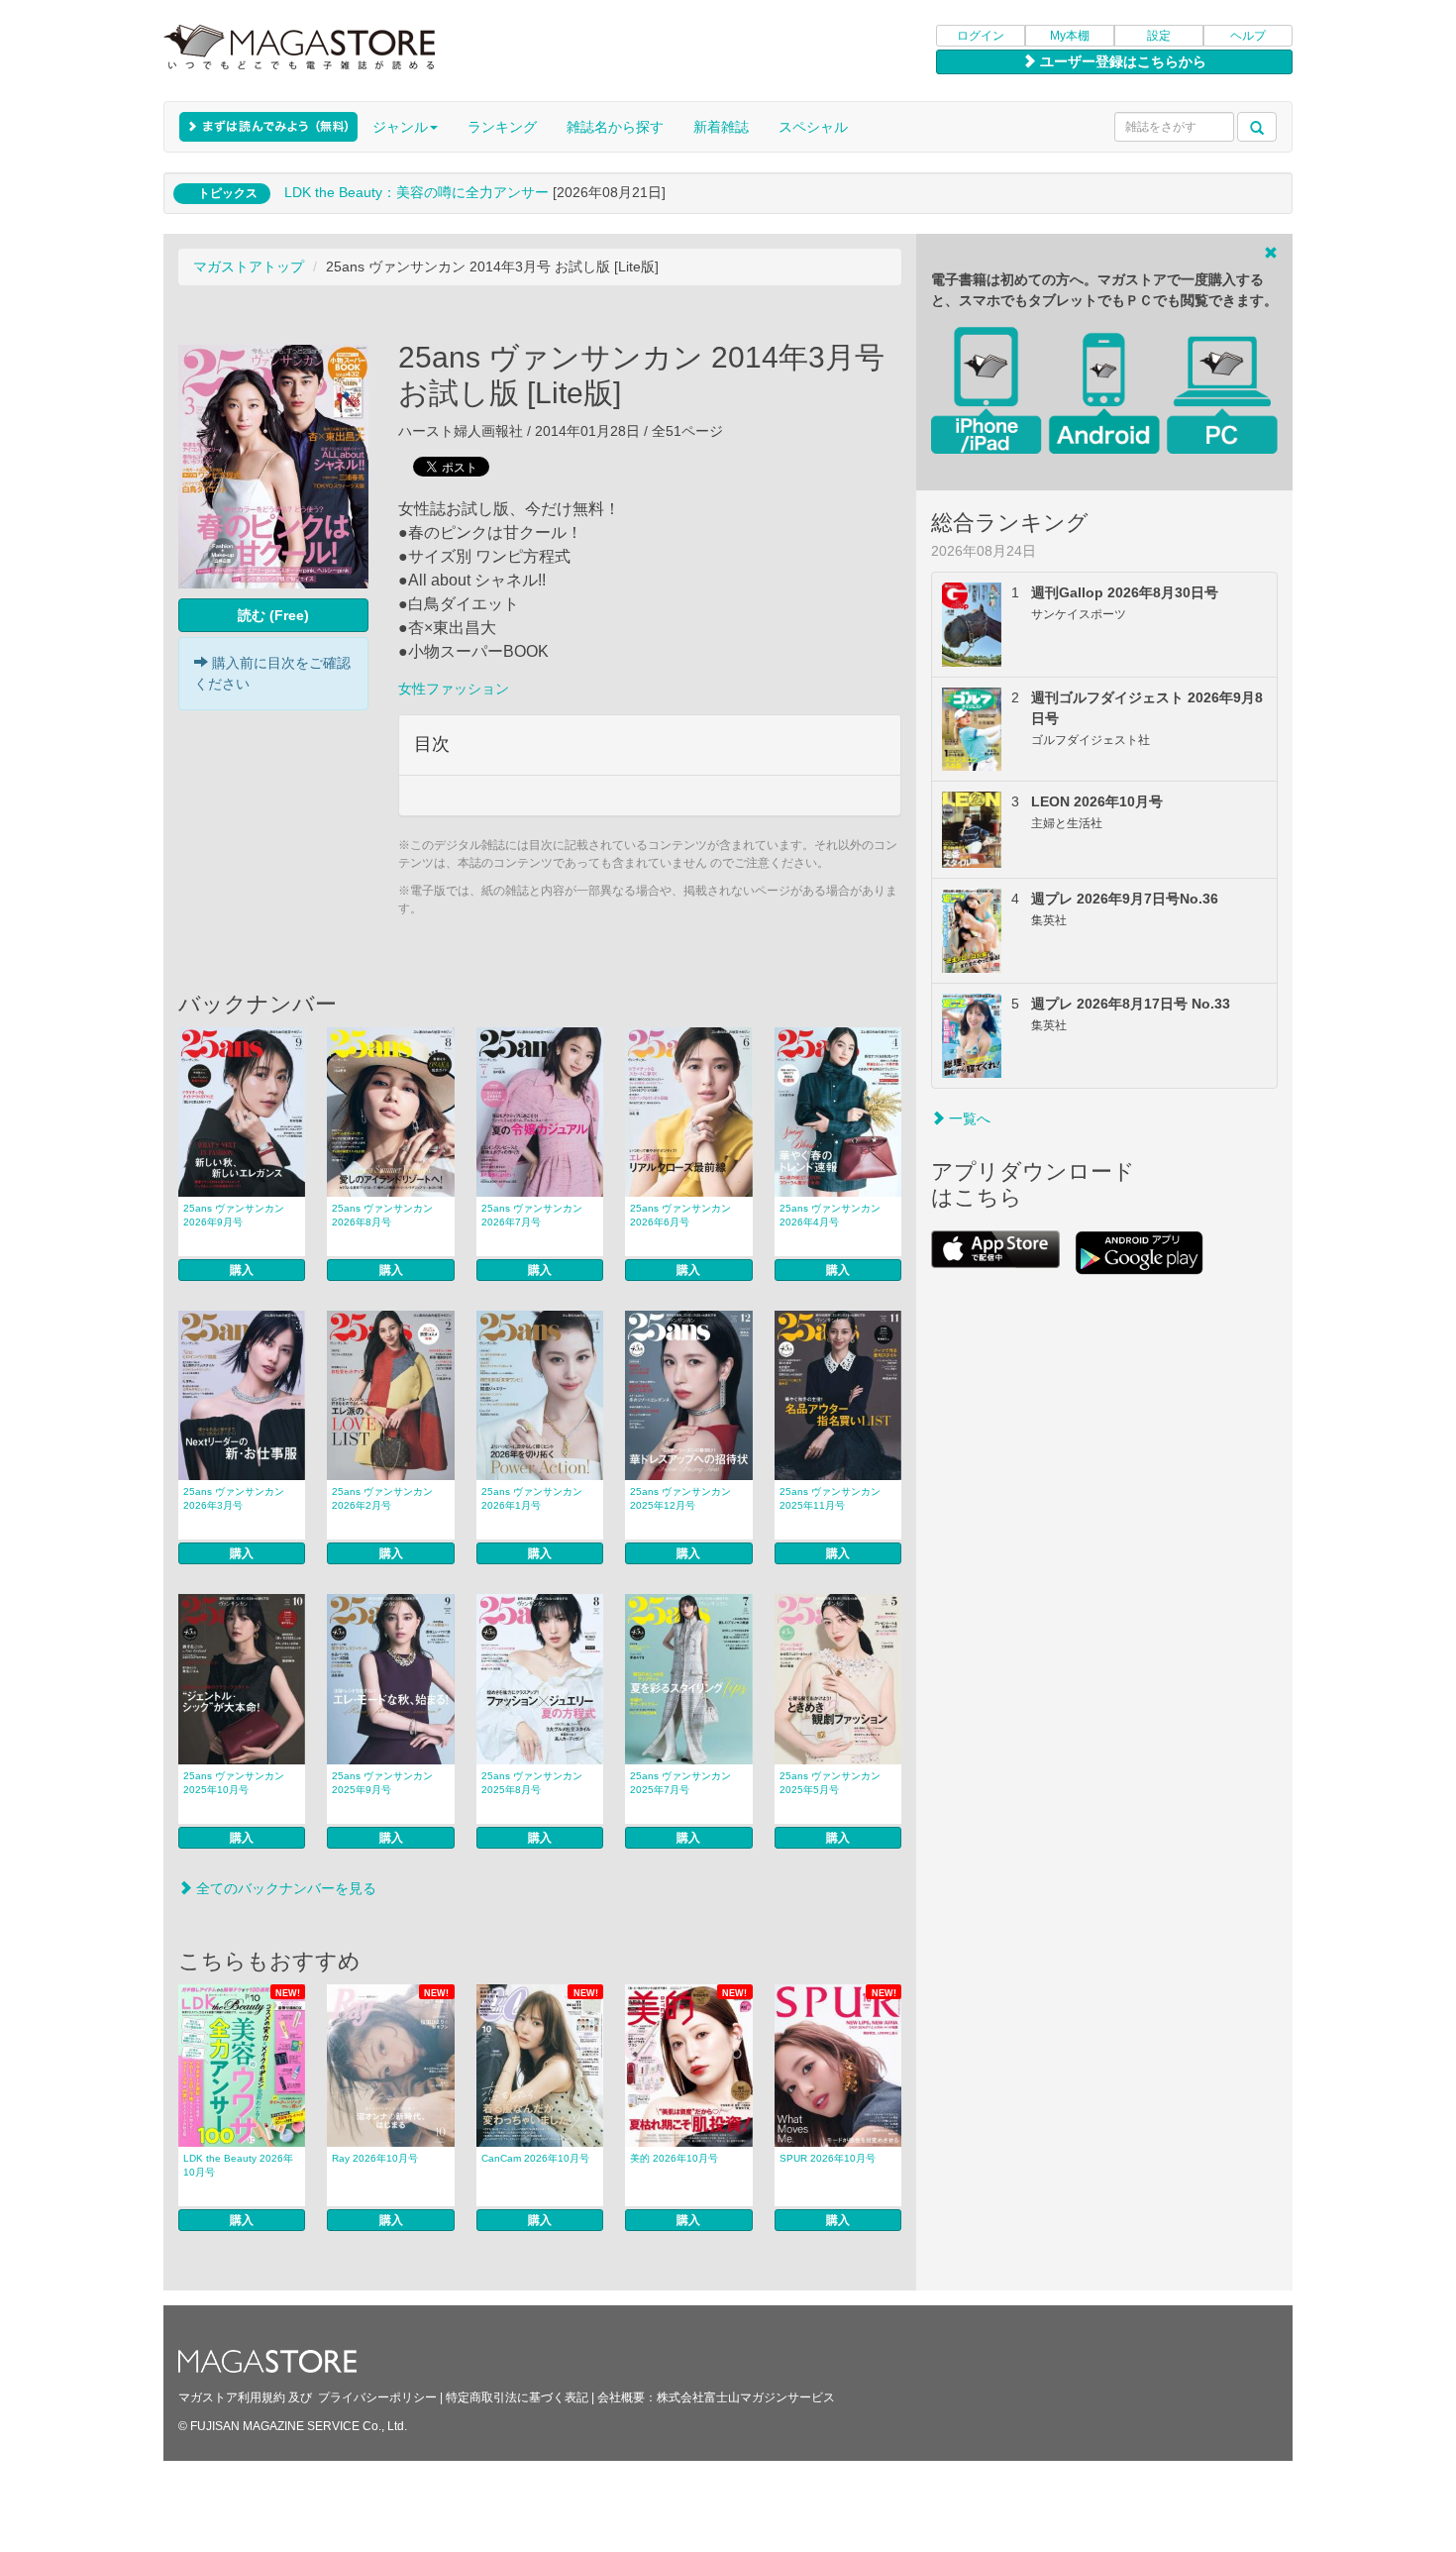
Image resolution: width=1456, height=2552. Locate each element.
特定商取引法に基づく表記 (517, 2397)
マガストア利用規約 (232, 2397)
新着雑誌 (721, 127)
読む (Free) (273, 615)
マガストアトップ (249, 266)
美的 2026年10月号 (674, 2158)
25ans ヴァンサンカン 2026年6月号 (680, 1215)
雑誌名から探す (615, 127)
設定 (1159, 36)
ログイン (981, 36)
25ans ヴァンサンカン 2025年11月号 (830, 1498)
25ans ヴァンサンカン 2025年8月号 (532, 1783)
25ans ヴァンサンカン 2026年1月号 (532, 1498)
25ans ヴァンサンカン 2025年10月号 (234, 1783)
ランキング (502, 127)
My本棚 (1070, 36)
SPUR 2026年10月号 (828, 2158)
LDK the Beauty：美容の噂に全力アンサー (416, 192)
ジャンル (400, 127)
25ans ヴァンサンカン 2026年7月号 (532, 1215)
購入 (242, 1270)
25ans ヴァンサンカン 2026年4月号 (830, 1215)
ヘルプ (1248, 36)
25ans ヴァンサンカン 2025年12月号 (680, 1498)
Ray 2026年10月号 (375, 2158)
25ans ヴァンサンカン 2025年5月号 (830, 1783)
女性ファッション (454, 689)
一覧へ (968, 1118)
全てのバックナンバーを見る (284, 1888)
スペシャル (813, 127)
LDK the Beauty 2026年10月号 (238, 2165)
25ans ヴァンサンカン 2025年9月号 (382, 1783)
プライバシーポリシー (377, 2397)
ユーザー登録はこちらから (1121, 61)
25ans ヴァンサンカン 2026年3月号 (234, 1498)
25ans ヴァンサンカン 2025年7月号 (680, 1783)
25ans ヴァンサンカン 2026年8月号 (382, 1215)
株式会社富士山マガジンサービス (746, 2397)
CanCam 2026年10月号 (535, 2158)
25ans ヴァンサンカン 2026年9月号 (234, 1215)
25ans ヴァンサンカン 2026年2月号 (382, 1498)
